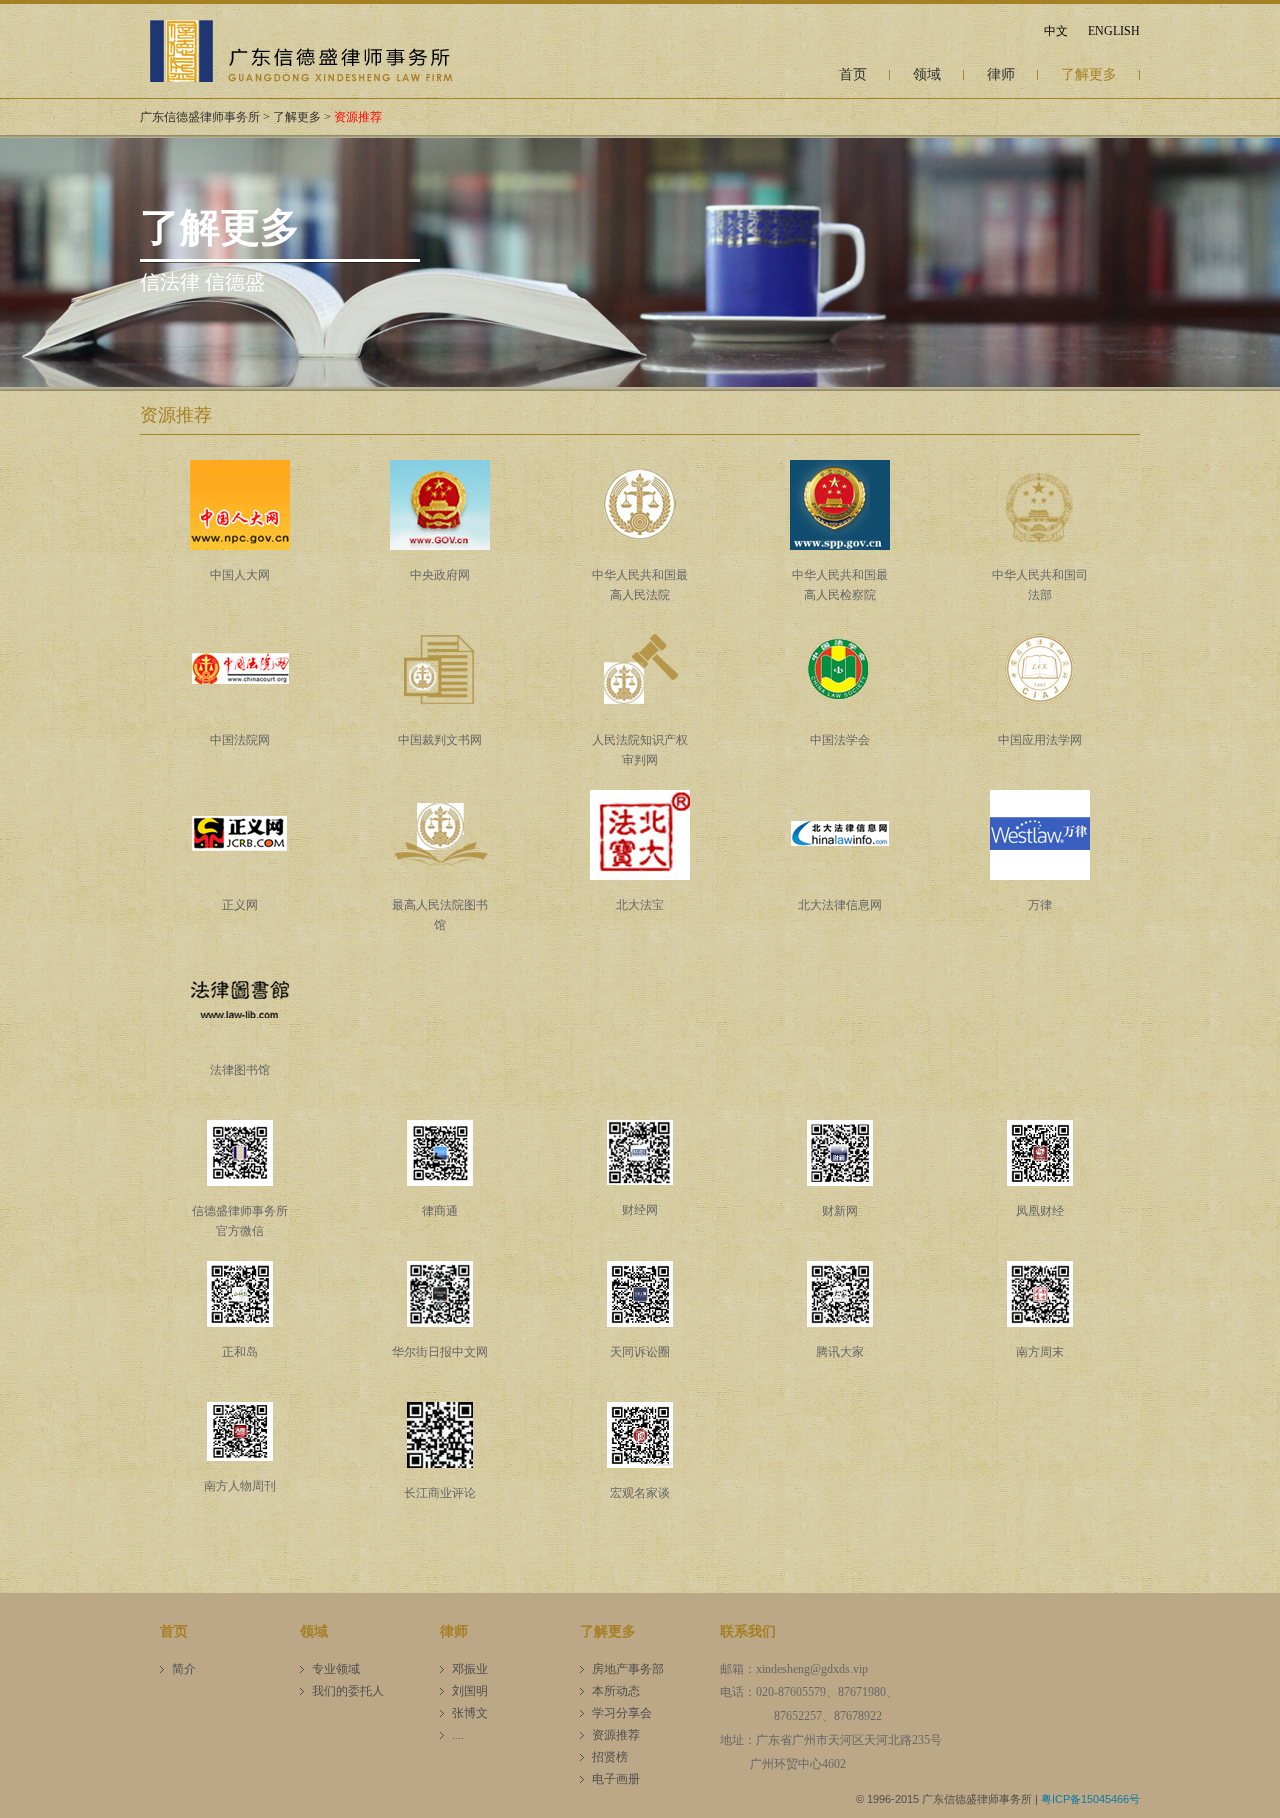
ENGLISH (1114, 31)
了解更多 (1089, 74)
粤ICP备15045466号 (1090, 1799)
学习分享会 (622, 1713)
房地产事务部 (628, 1669)
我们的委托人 (348, 1691)
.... (458, 1735)
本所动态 (616, 1691)
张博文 (470, 1713)
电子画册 (616, 1779)
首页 (853, 74)
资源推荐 (358, 117)
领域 (927, 74)
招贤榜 (610, 1757)
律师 (1001, 74)
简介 (184, 1669)
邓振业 (470, 1669)
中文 (1056, 31)
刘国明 (470, 1691)
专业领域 (336, 1669)
